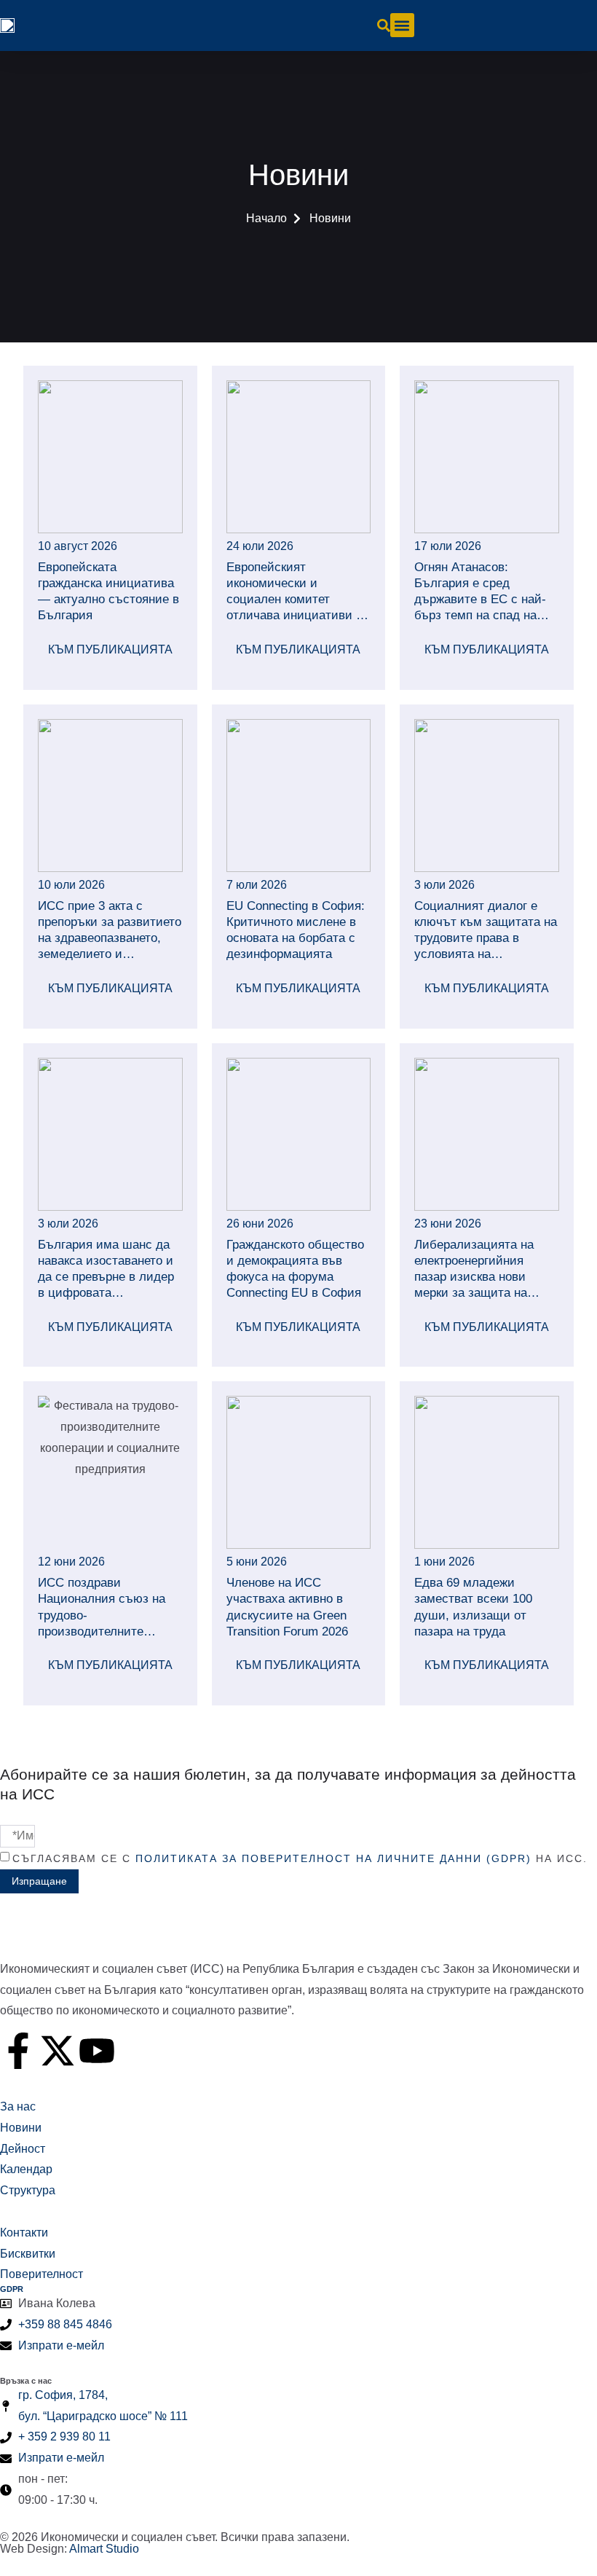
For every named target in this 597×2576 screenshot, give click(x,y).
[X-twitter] (58, 2051)
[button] (402, 25)
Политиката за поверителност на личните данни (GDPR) (333, 1858)
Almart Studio (104, 2549)
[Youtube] (97, 2051)
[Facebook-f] (18, 2051)
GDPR (12, 2289)
